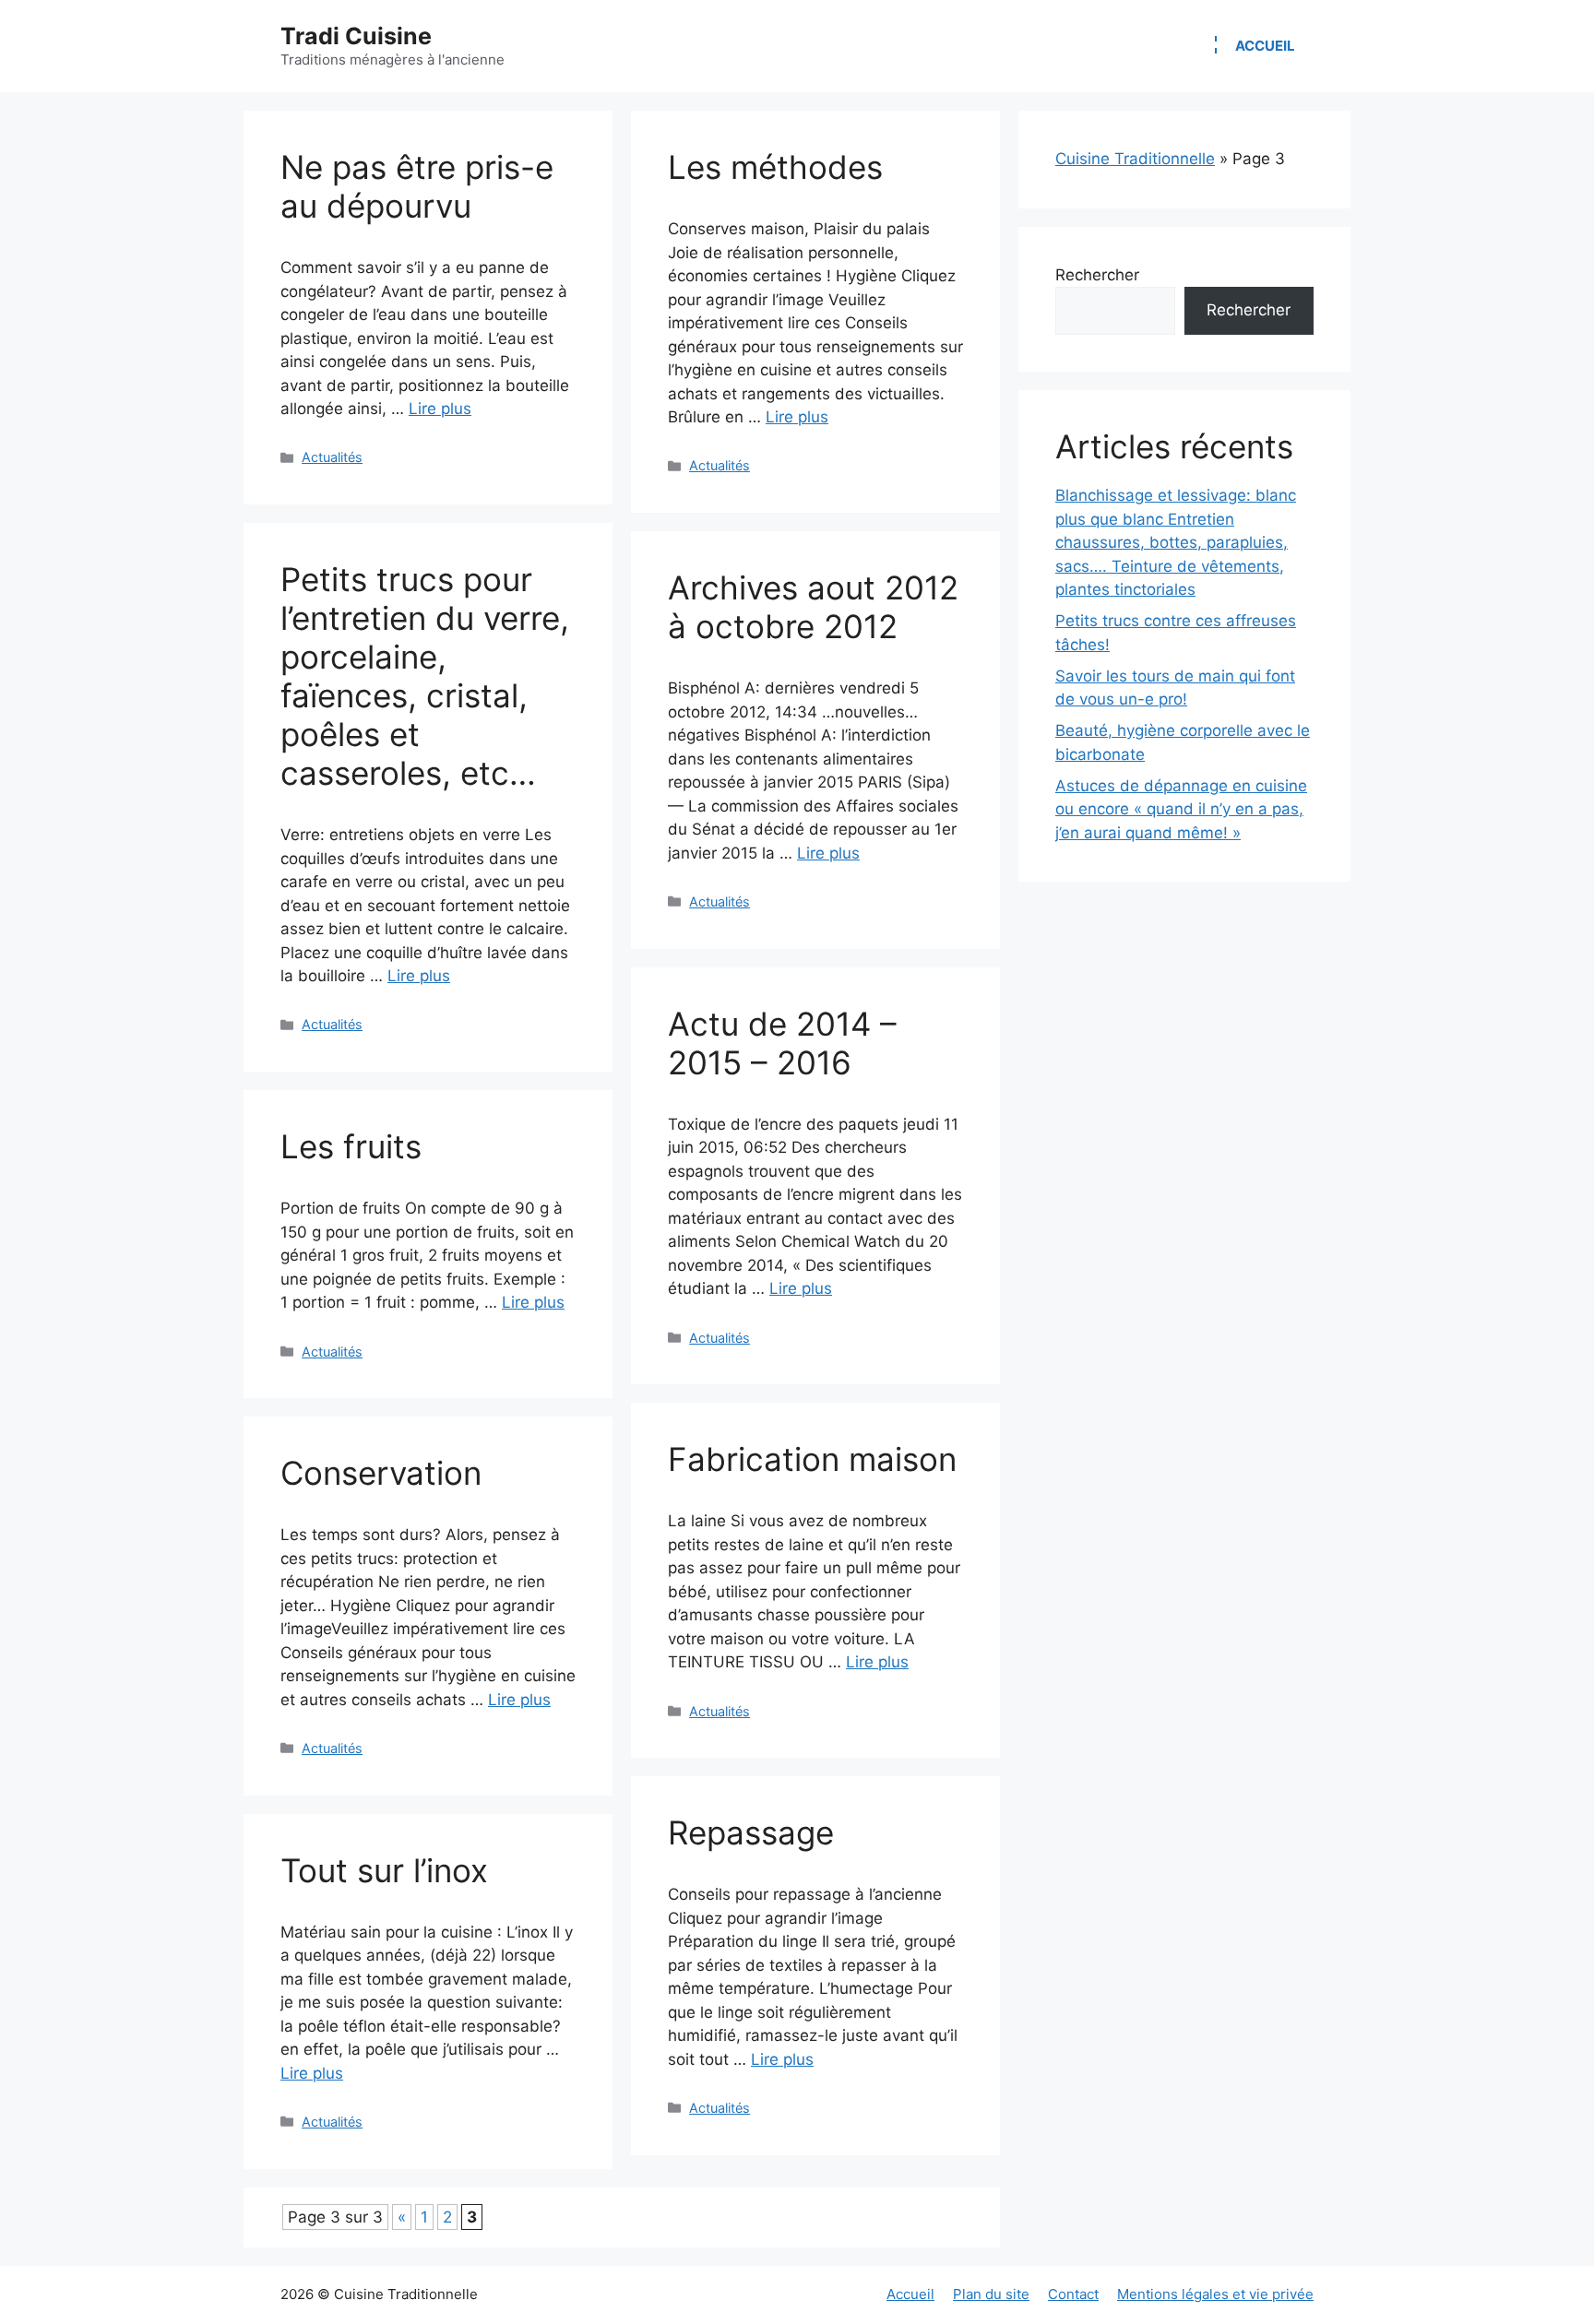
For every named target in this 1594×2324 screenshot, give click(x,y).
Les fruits (351, 1146)
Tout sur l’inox (384, 1870)
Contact (1073, 2294)
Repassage (751, 1832)
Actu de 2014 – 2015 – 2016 (782, 1043)
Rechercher (1097, 275)
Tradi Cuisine (356, 36)
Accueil (1265, 46)
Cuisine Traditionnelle (1135, 159)
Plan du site (991, 2294)
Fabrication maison (812, 1459)
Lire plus (440, 409)
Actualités (332, 457)
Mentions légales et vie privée (1215, 2294)
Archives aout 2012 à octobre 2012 (813, 607)
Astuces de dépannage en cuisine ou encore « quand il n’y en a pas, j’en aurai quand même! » (1181, 809)
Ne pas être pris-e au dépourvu (417, 186)
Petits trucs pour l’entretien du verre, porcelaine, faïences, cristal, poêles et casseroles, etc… (425, 676)
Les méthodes (775, 167)
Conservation (381, 1473)
